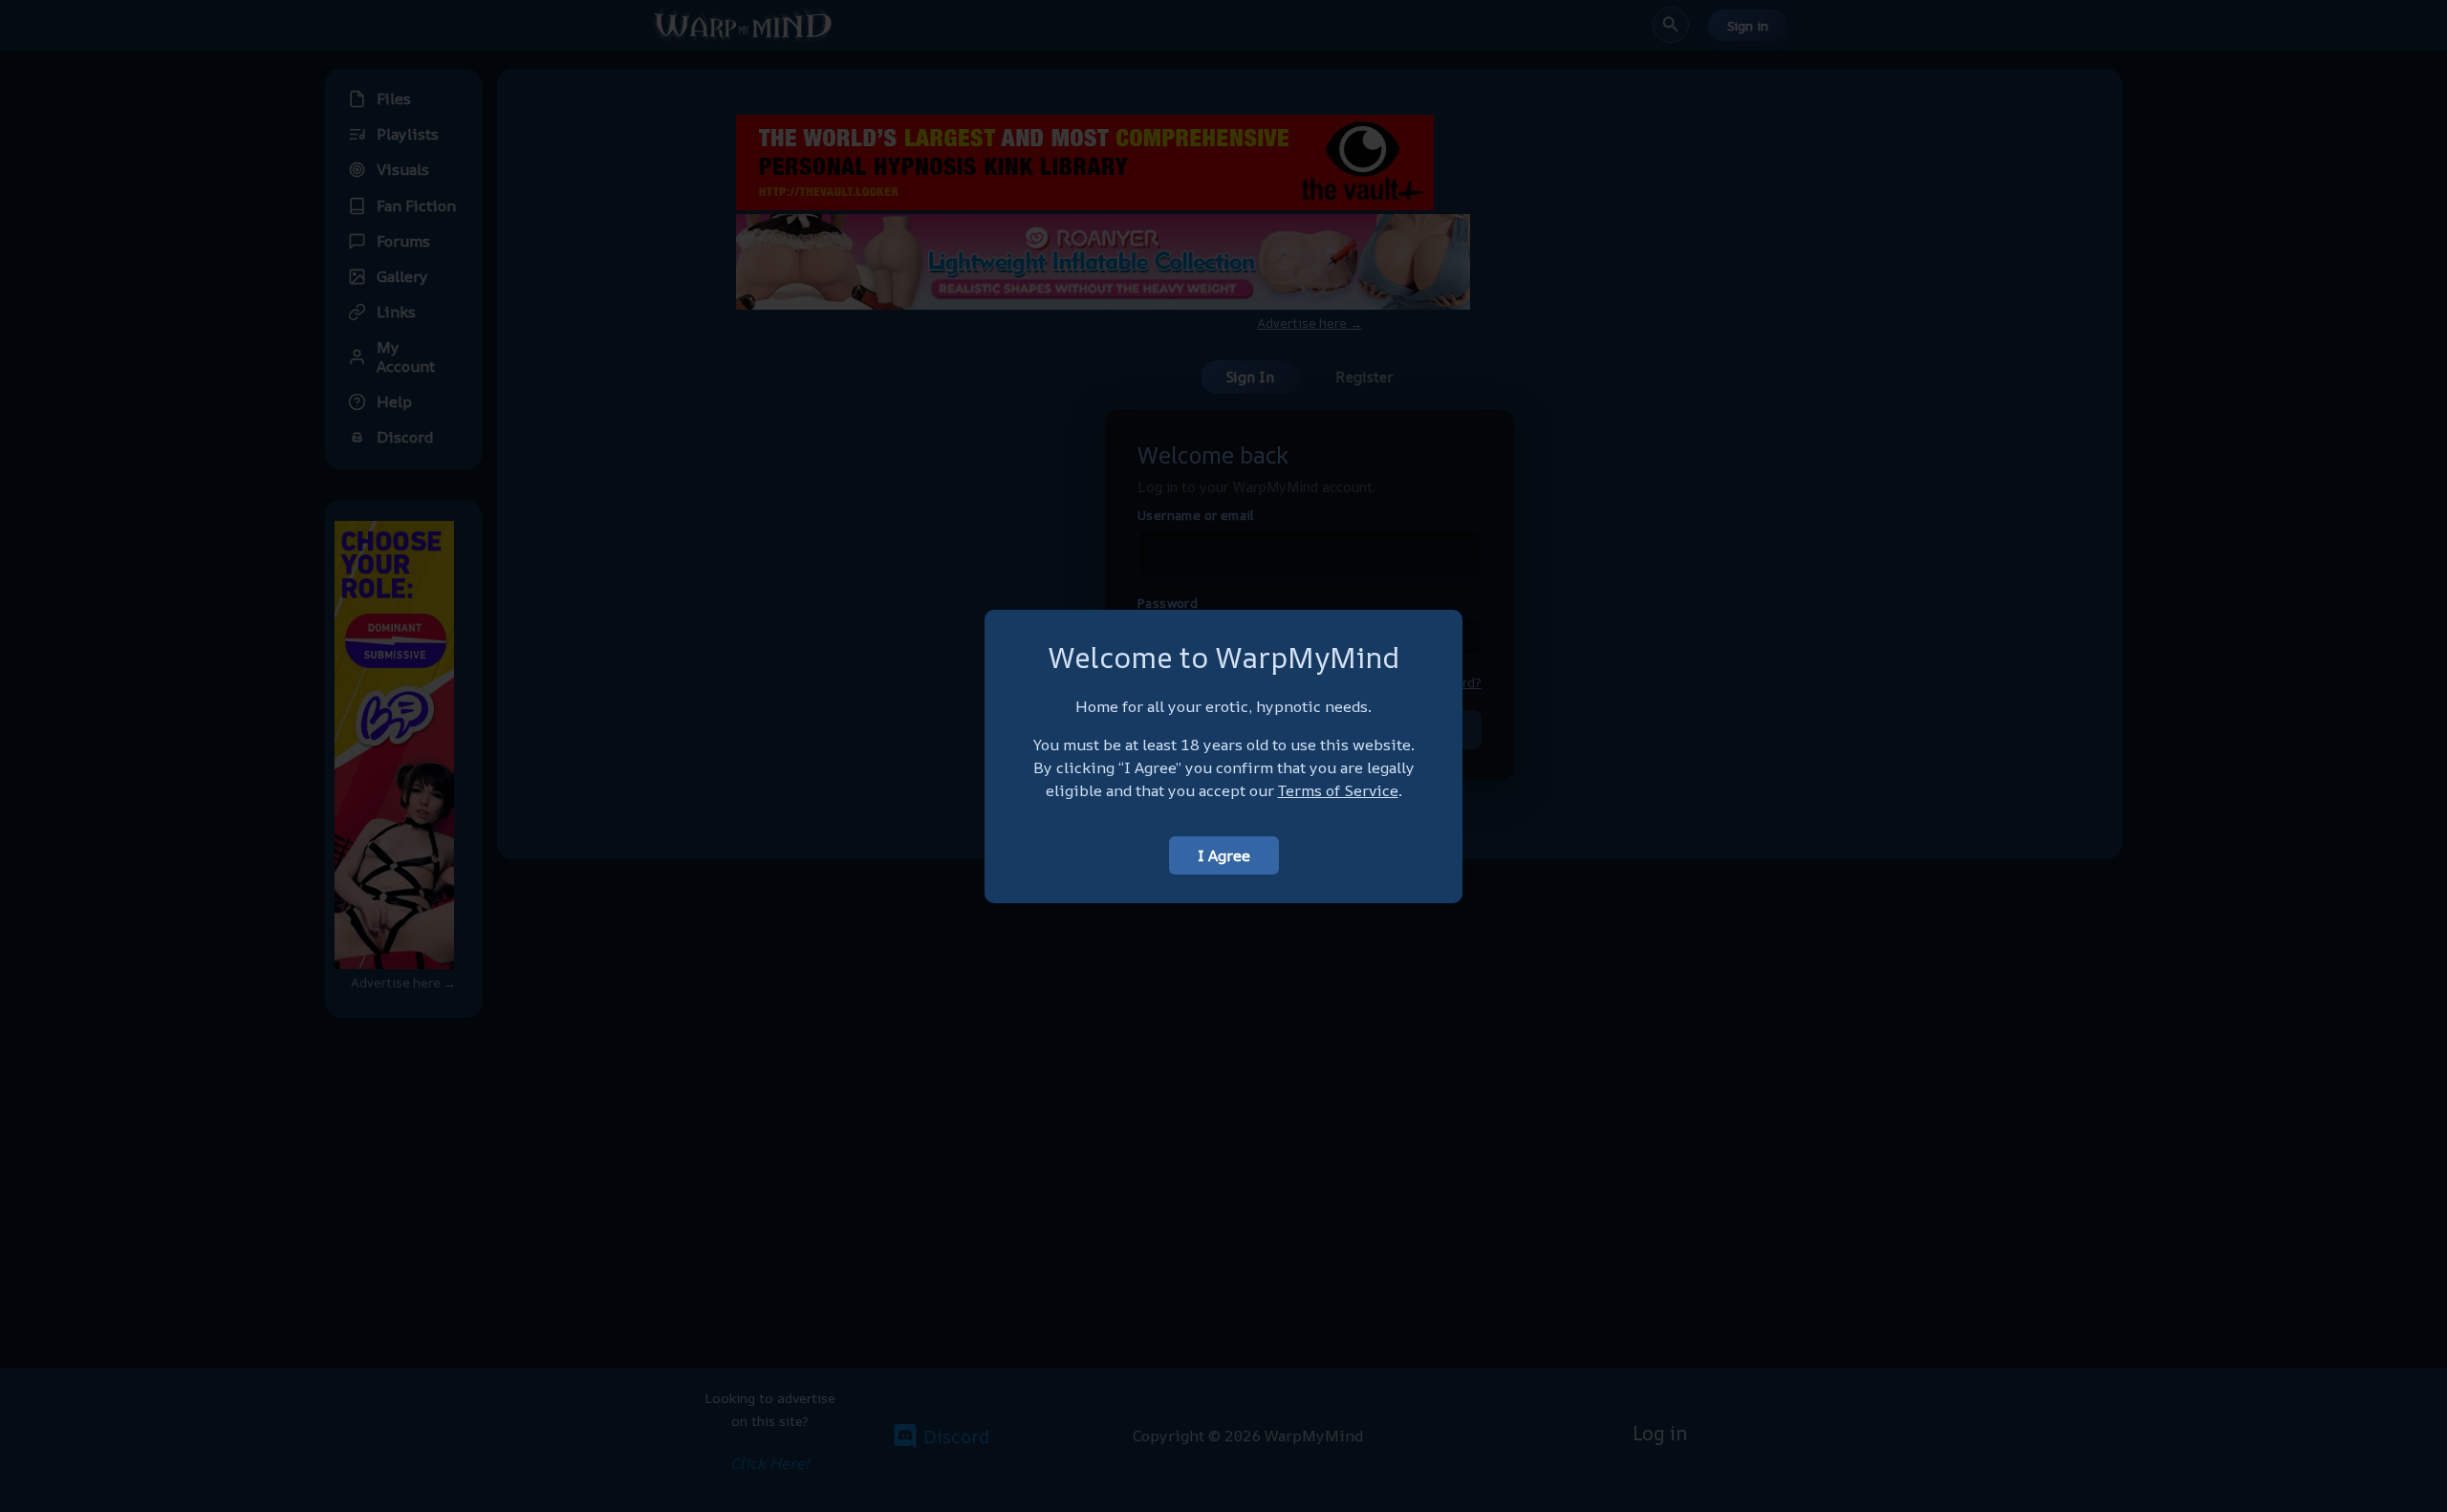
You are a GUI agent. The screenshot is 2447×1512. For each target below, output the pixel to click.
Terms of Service (1338, 790)
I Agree (1224, 855)
